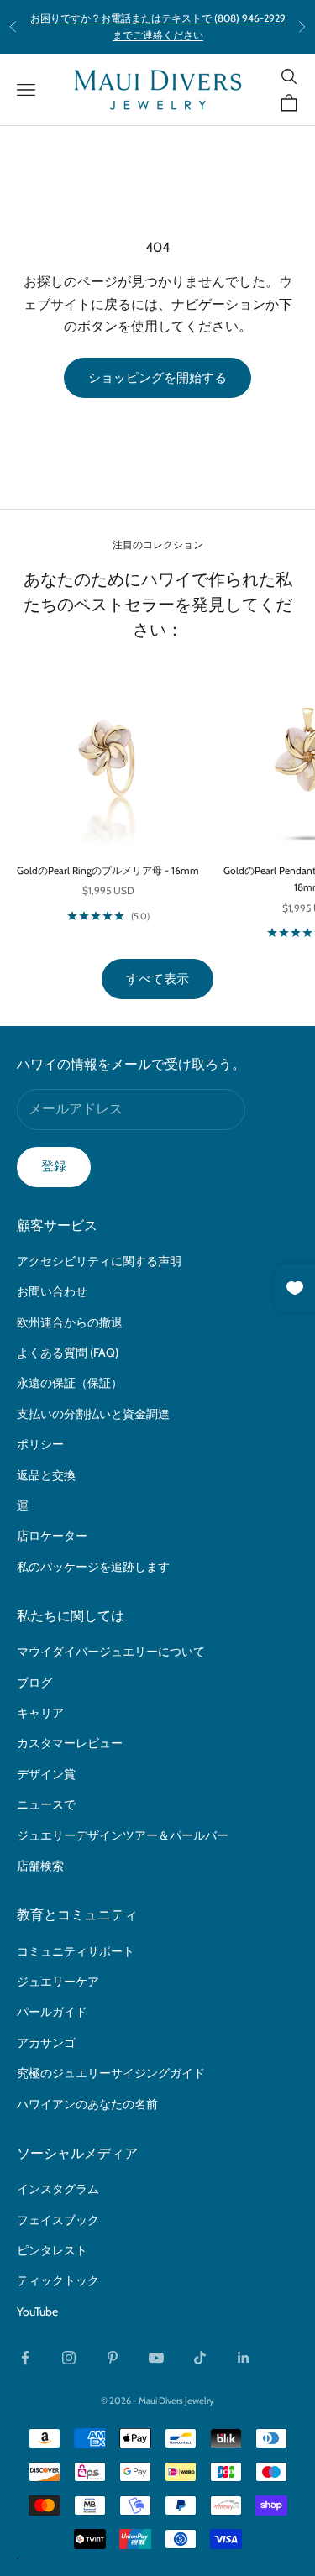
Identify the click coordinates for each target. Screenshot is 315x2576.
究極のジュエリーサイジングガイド (111, 2073)
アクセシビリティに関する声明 (99, 1261)
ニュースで (46, 1804)
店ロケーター (52, 1536)
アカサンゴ (46, 2043)
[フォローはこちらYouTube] (156, 2358)
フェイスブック (58, 2220)
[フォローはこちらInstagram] (69, 2358)
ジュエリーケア (58, 1982)
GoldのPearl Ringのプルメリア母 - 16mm (108, 870)
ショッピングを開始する (157, 378)
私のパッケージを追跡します (93, 1567)
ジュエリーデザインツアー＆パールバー (123, 1835)
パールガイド (52, 2012)
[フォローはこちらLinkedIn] (244, 2358)
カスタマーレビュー (70, 1743)
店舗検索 (40, 1866)
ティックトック (58, 2280)
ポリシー (40, 1444)
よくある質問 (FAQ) (68, 1353)
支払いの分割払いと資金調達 (93, 1414)
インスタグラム (58, 2189)
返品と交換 (46, 1475)
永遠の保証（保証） (70, 1383)
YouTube (37, 2312)
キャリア (40, 1713)
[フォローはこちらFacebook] (25, 2358)
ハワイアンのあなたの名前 (87, 2104)
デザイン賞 (46, 1774)
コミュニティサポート (76, 1951)
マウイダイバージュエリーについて (111, 1652)
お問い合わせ (52, 1291)
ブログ (34, 1683)
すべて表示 (157, 979)
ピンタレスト (52, 2250)
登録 (54, 1166)
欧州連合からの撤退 (70, 1322)
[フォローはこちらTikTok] (200, 2358)
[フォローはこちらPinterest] (113, 2358)
